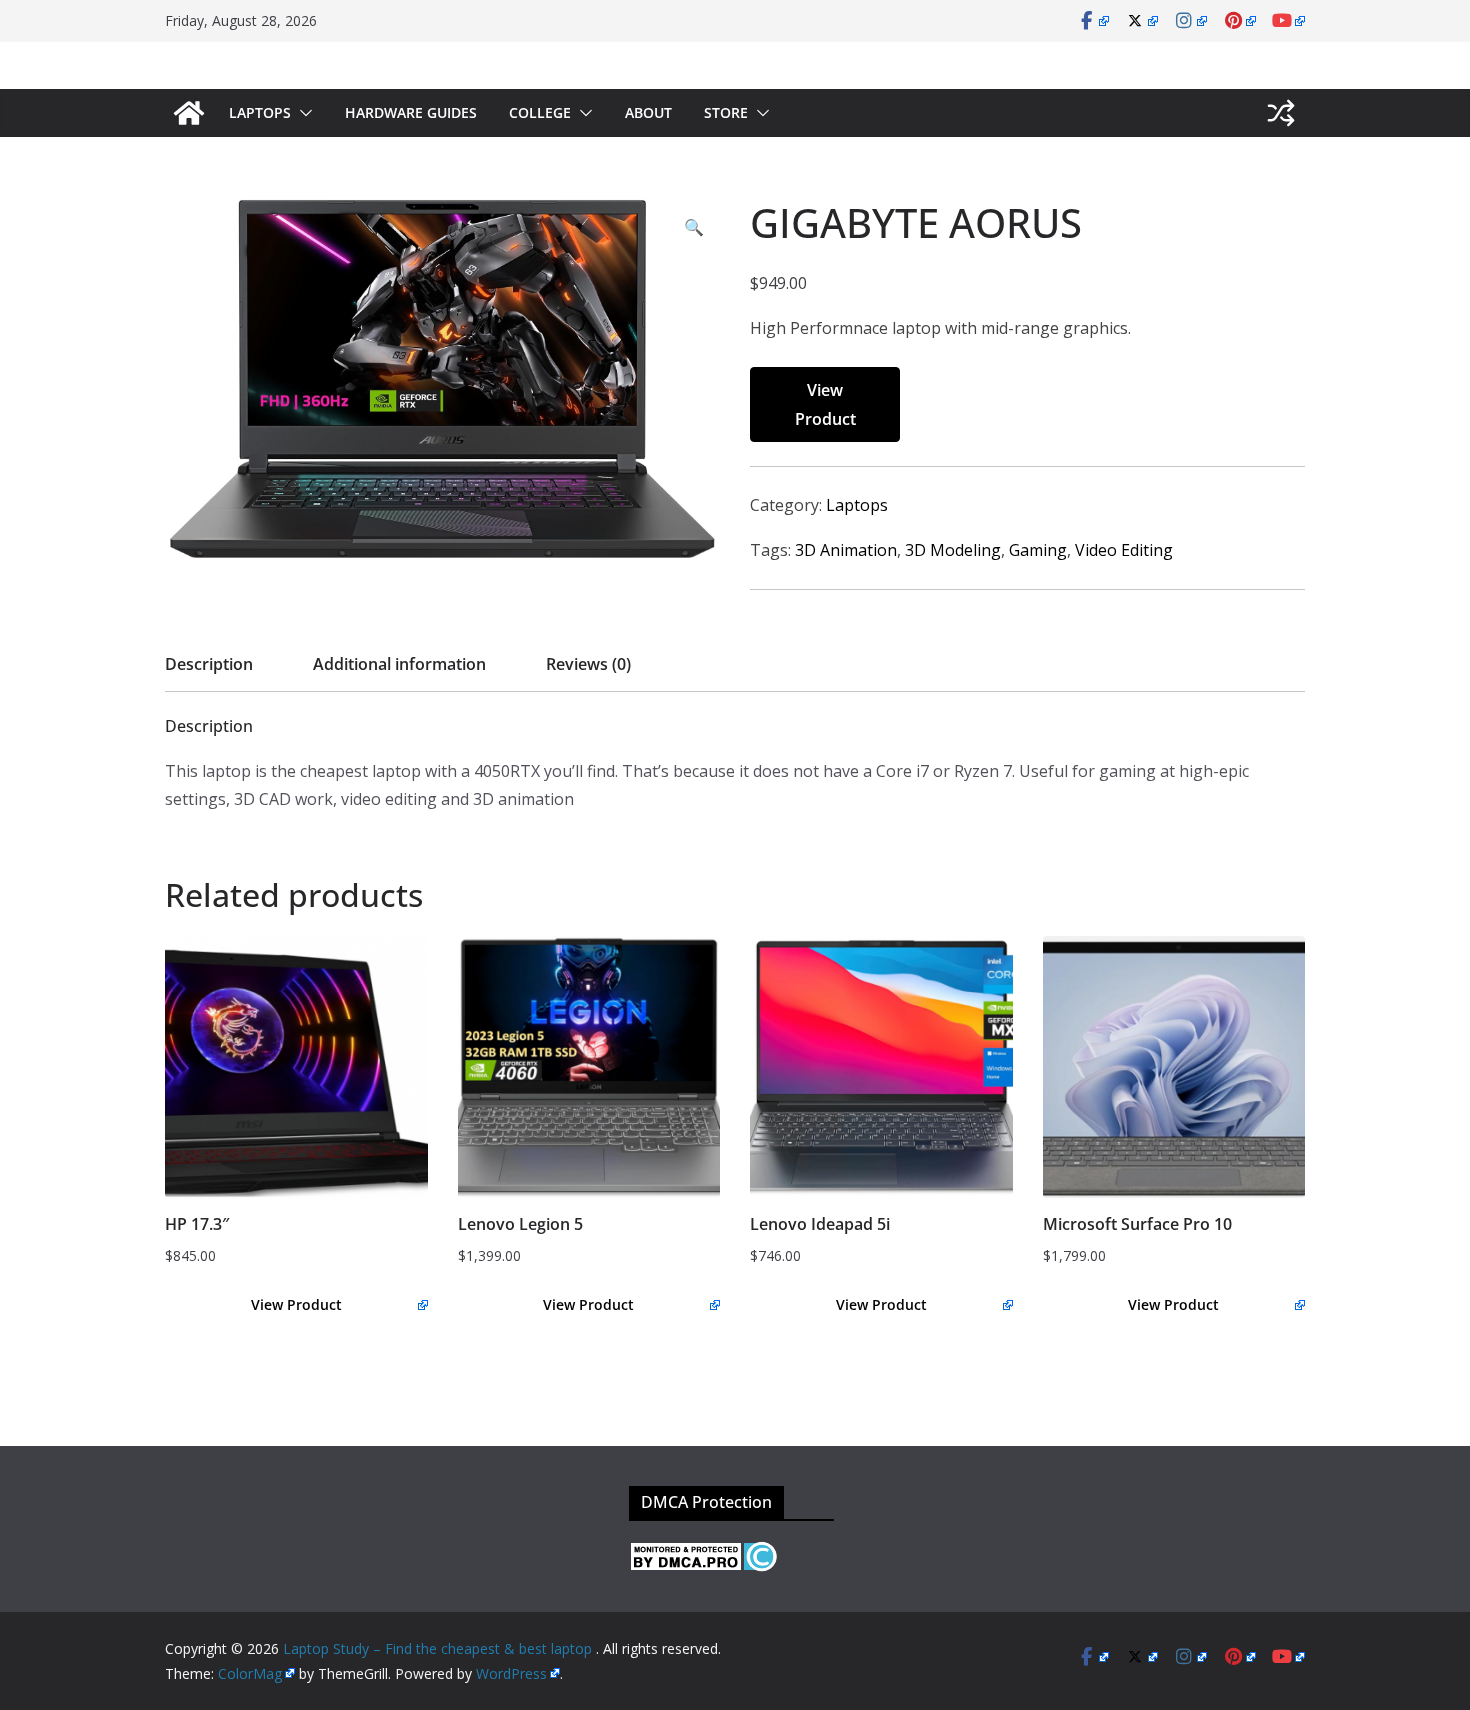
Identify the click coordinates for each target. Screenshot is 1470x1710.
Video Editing (1124, 550)
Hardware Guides (411, 112)
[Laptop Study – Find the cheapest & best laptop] (189, 113)
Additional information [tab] (399, 664)
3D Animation (846, 550)
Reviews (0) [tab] (588, 664)
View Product (825, 404)
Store (726, 112)
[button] (302, 113)
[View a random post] (1281, 113)
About (648, 112)
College (540, 112)
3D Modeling (953, 550)
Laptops (260, 112)
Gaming (1038, 550)
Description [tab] (209, 664)
